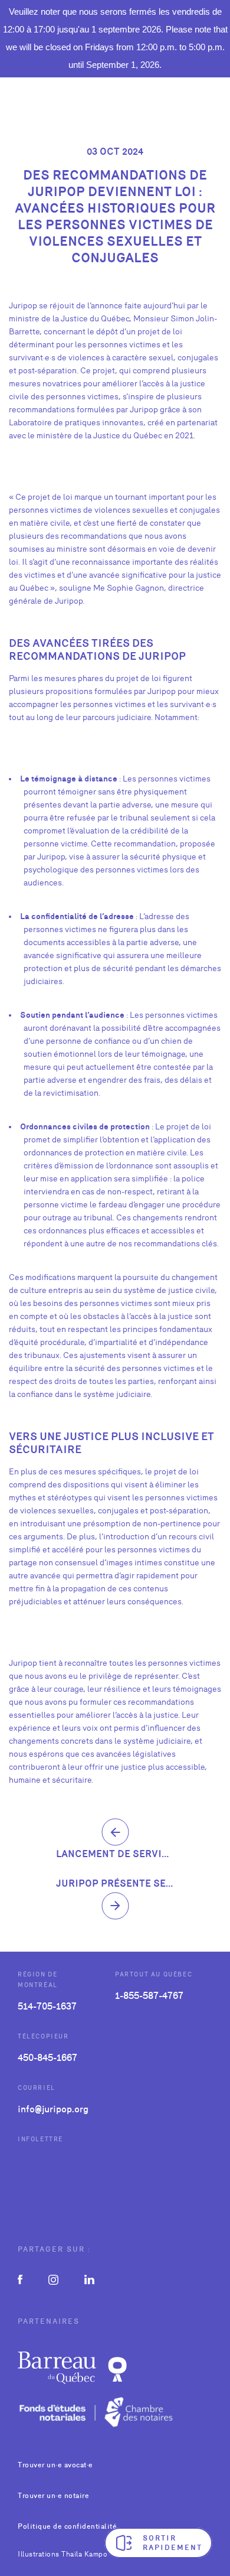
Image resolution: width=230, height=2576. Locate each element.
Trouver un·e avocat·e (55, 2465)
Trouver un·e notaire (53, 2496)
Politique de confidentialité (67, 2526)
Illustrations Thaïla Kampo (63, 2554)
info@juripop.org (53, 2109)
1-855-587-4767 (149, 1996)
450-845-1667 (47, 2058)
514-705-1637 (47, 2006)
